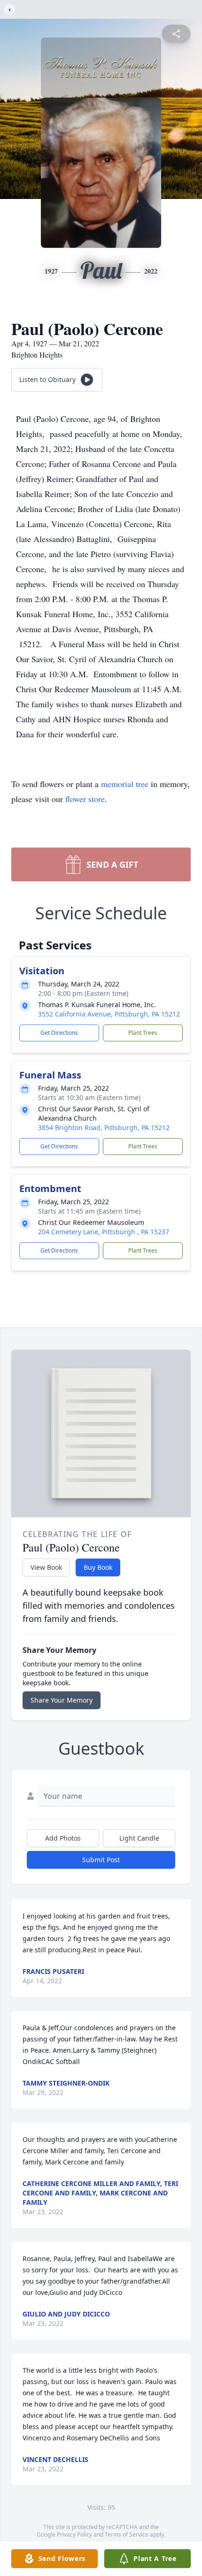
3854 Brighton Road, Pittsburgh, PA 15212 (104, 1127)
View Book (46, 1567)
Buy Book (98, 1567)
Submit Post (101, 1860)
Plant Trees (143, 1033)
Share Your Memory (62, 1700)
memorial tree (125, 784)
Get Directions (59, 1033)
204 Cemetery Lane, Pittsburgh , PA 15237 (104, 1232)
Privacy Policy (74, 2534)
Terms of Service (127, 2534)
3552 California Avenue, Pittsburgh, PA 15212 (109, 1014)
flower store (85, 799)
